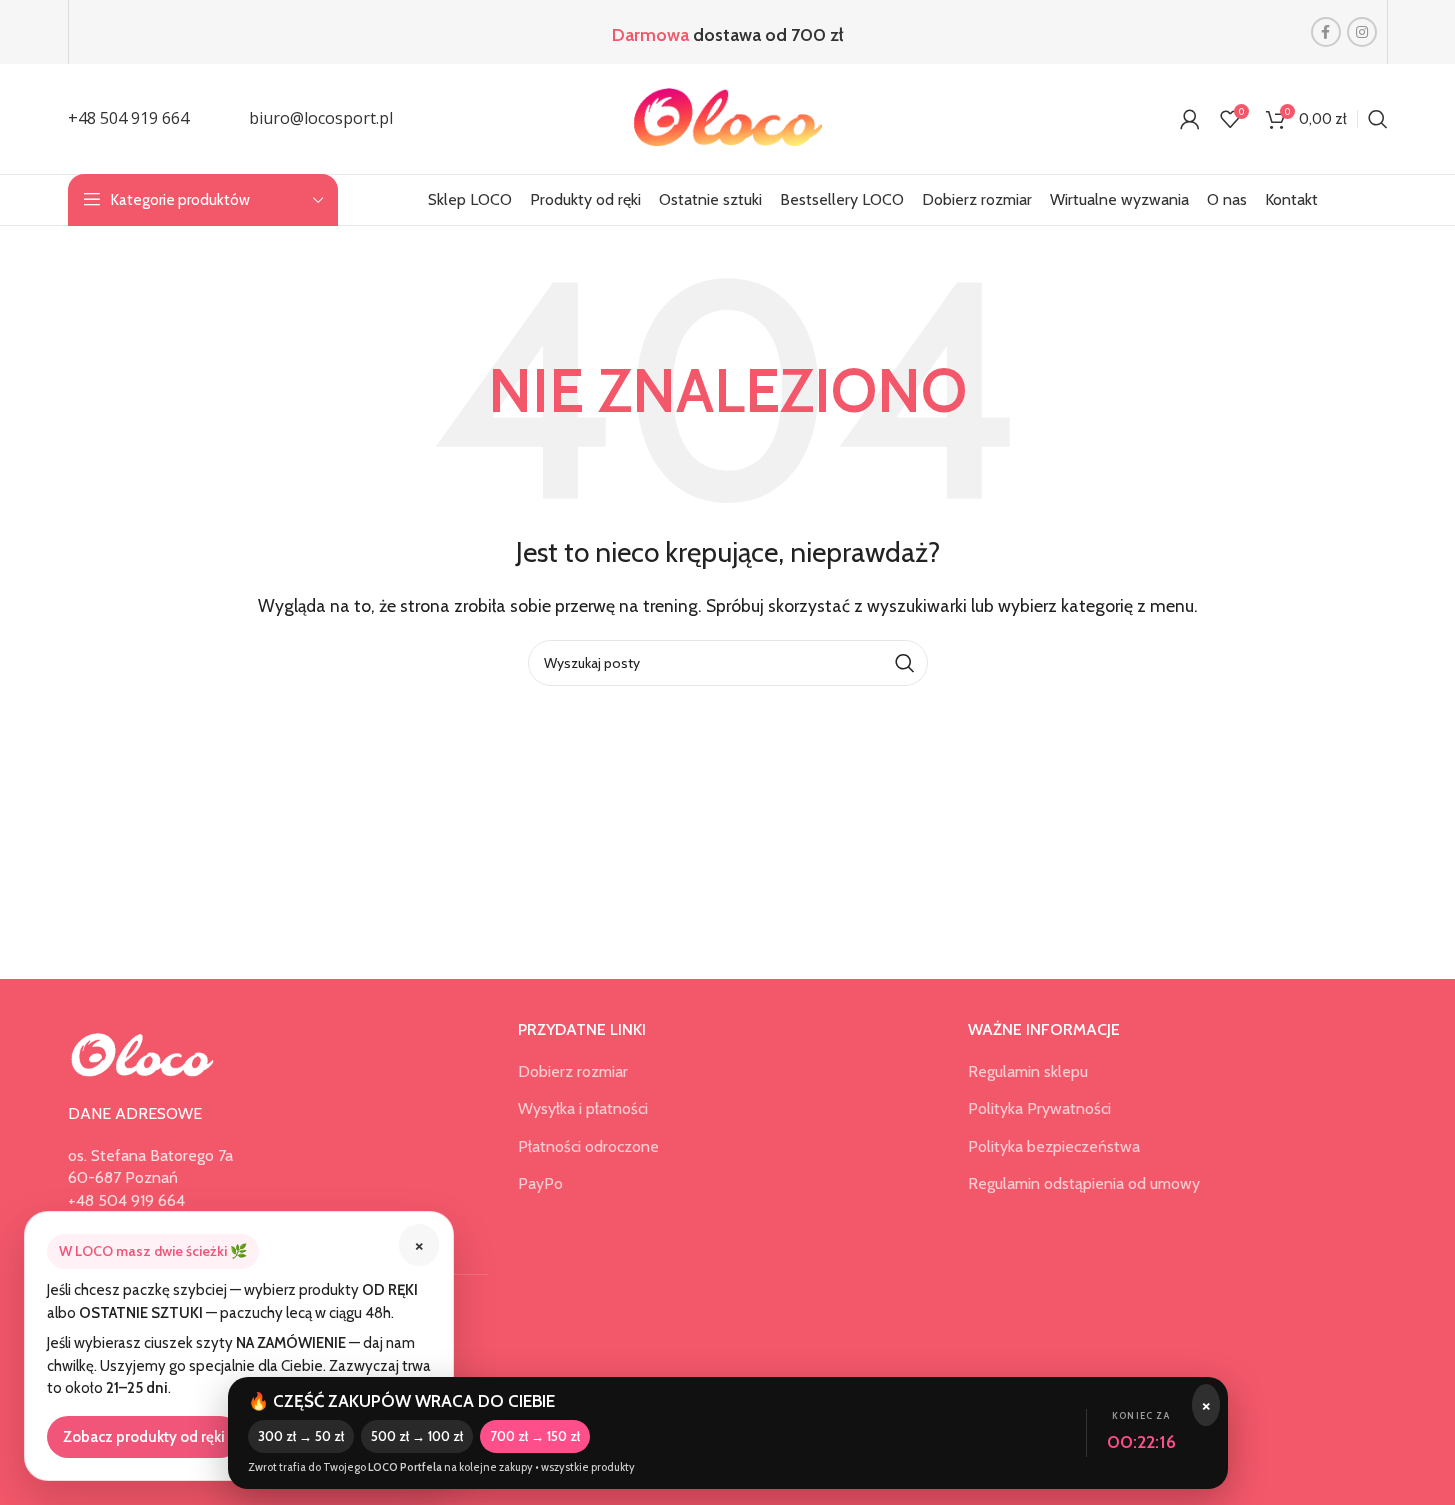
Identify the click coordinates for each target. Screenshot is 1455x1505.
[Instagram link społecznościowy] (1362, 32)
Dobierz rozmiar (573, 1071)
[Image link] (143, 1053)
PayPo (540, 1183)
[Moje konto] (1190, 119)
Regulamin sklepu (1028, 1071)
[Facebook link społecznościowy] (1326, 32)
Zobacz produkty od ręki (144, 1437)
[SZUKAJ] (905, 663)
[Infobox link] (128, 119)
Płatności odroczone (588, 1146)
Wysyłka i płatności (583, 1108)
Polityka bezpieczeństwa (1054, 1146)
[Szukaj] (1378, 119)
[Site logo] (728, 117)
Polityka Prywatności (1039, 1108)
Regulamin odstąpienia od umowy (1084, 1183)
